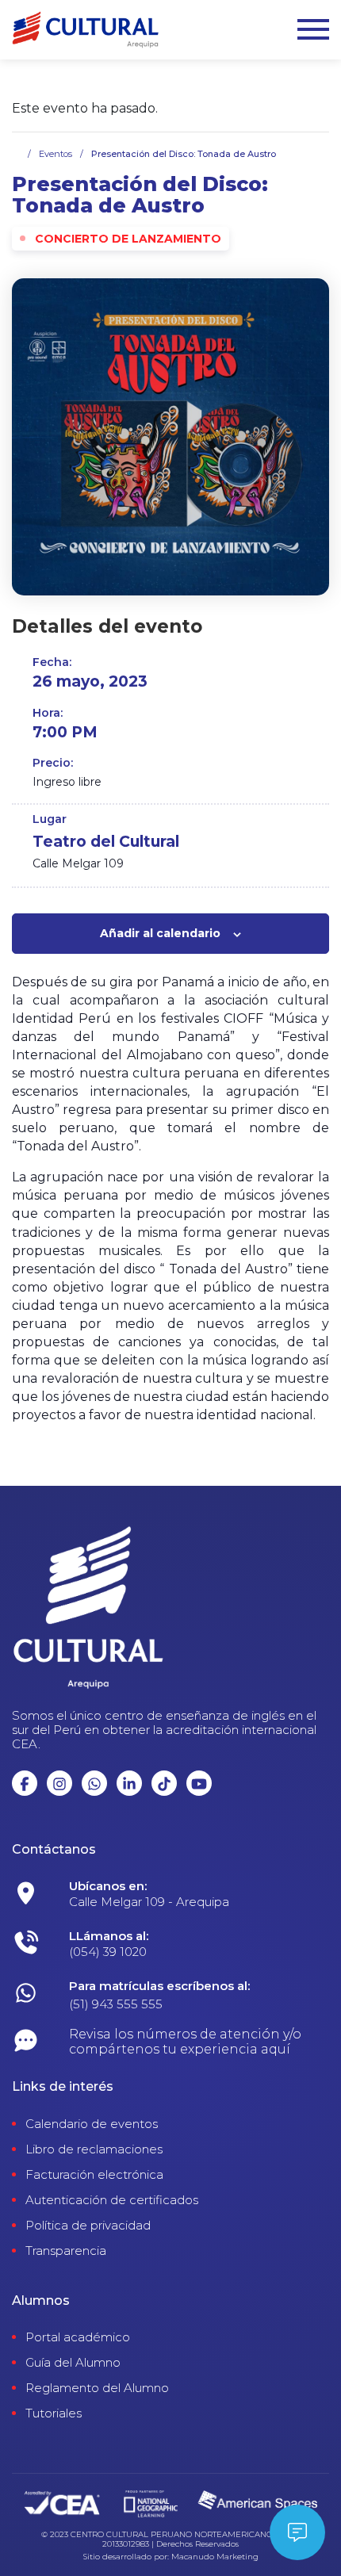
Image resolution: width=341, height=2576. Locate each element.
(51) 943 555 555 (116, 2004)
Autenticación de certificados (112, 2200)
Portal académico (78, 2337)
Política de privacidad (88, 2226)
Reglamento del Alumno (97, 2388)
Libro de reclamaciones (94, 2149)
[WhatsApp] (199, 1898)
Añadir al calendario (160, 933)
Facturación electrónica (94, 2175)
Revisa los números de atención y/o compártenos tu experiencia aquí (185, 2042)
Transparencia (66, 2251)
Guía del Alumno (73, 2363)
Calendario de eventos (92, 2124)
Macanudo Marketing (215, 2557)
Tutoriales (54, 2413)
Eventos (56, 154)
